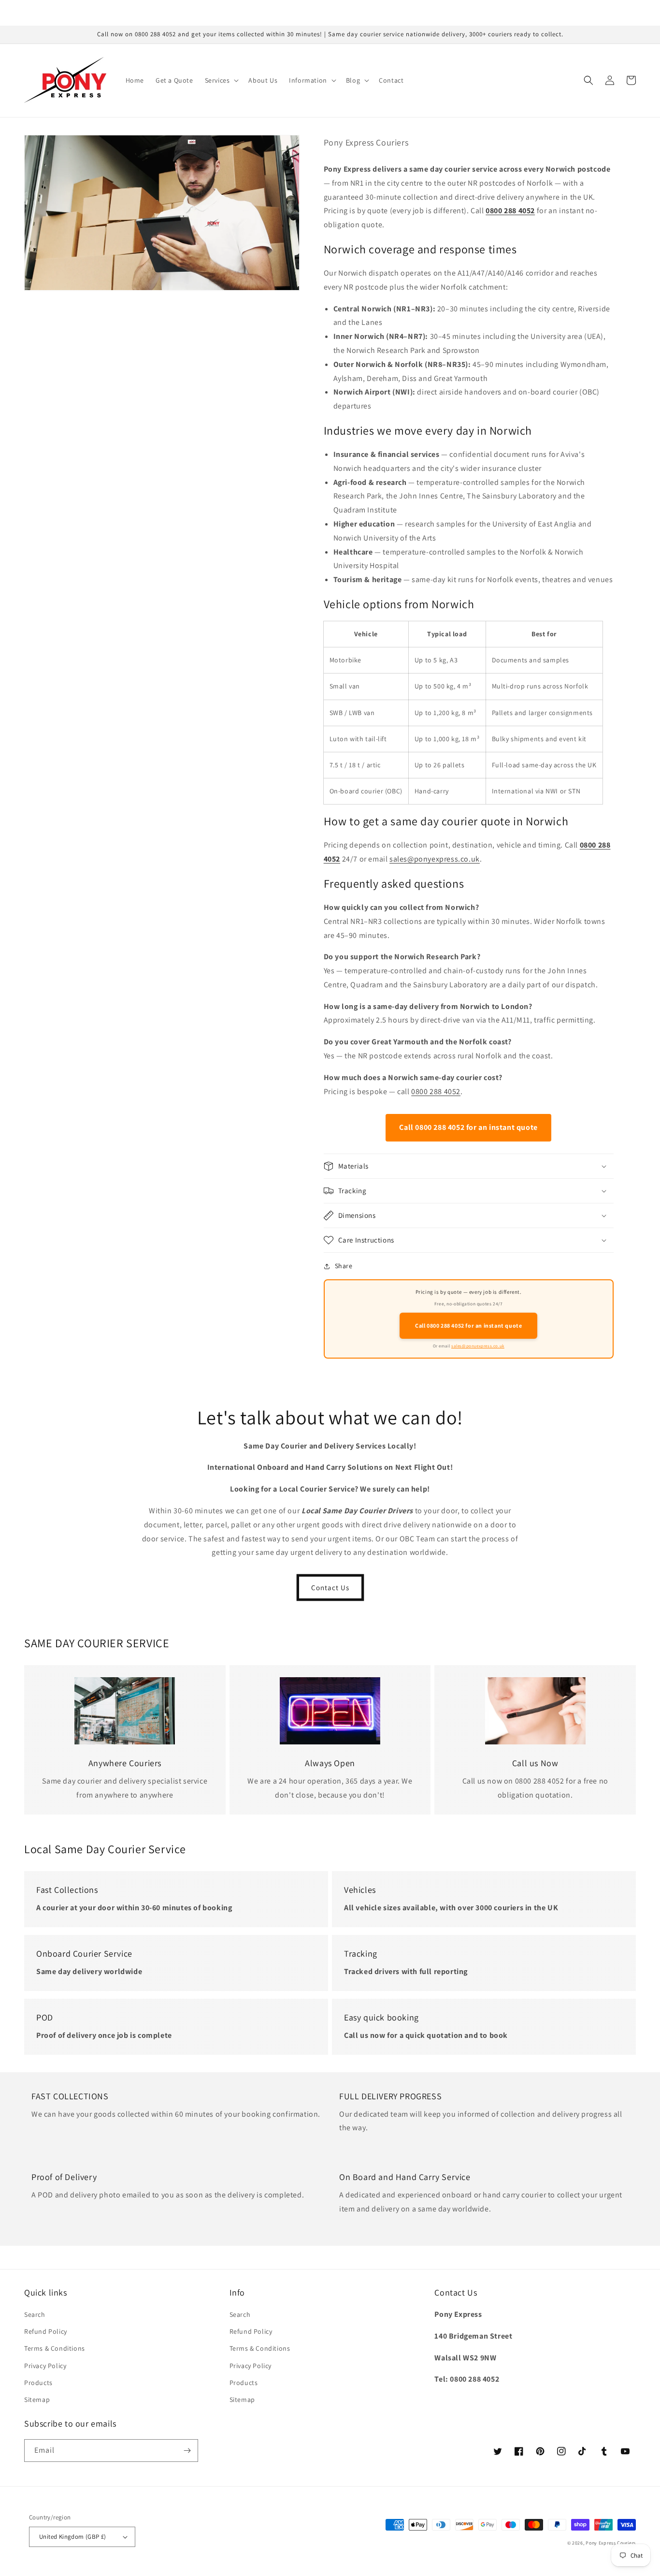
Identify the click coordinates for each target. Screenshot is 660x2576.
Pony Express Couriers (611, 2543)
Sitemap (37, 2400)
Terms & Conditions (55, 2348)
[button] (221, 80)
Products (38, 2383)
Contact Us (330, 1588)
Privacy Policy (45, 2366)
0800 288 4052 (436, 1091)
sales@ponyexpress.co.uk (435, 859)
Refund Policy (46, 2331)
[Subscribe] (187, 2451)
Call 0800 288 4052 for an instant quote (468, 1127)
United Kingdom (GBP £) (73, 2537)
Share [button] (344, 1266)
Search (35, 2314)
